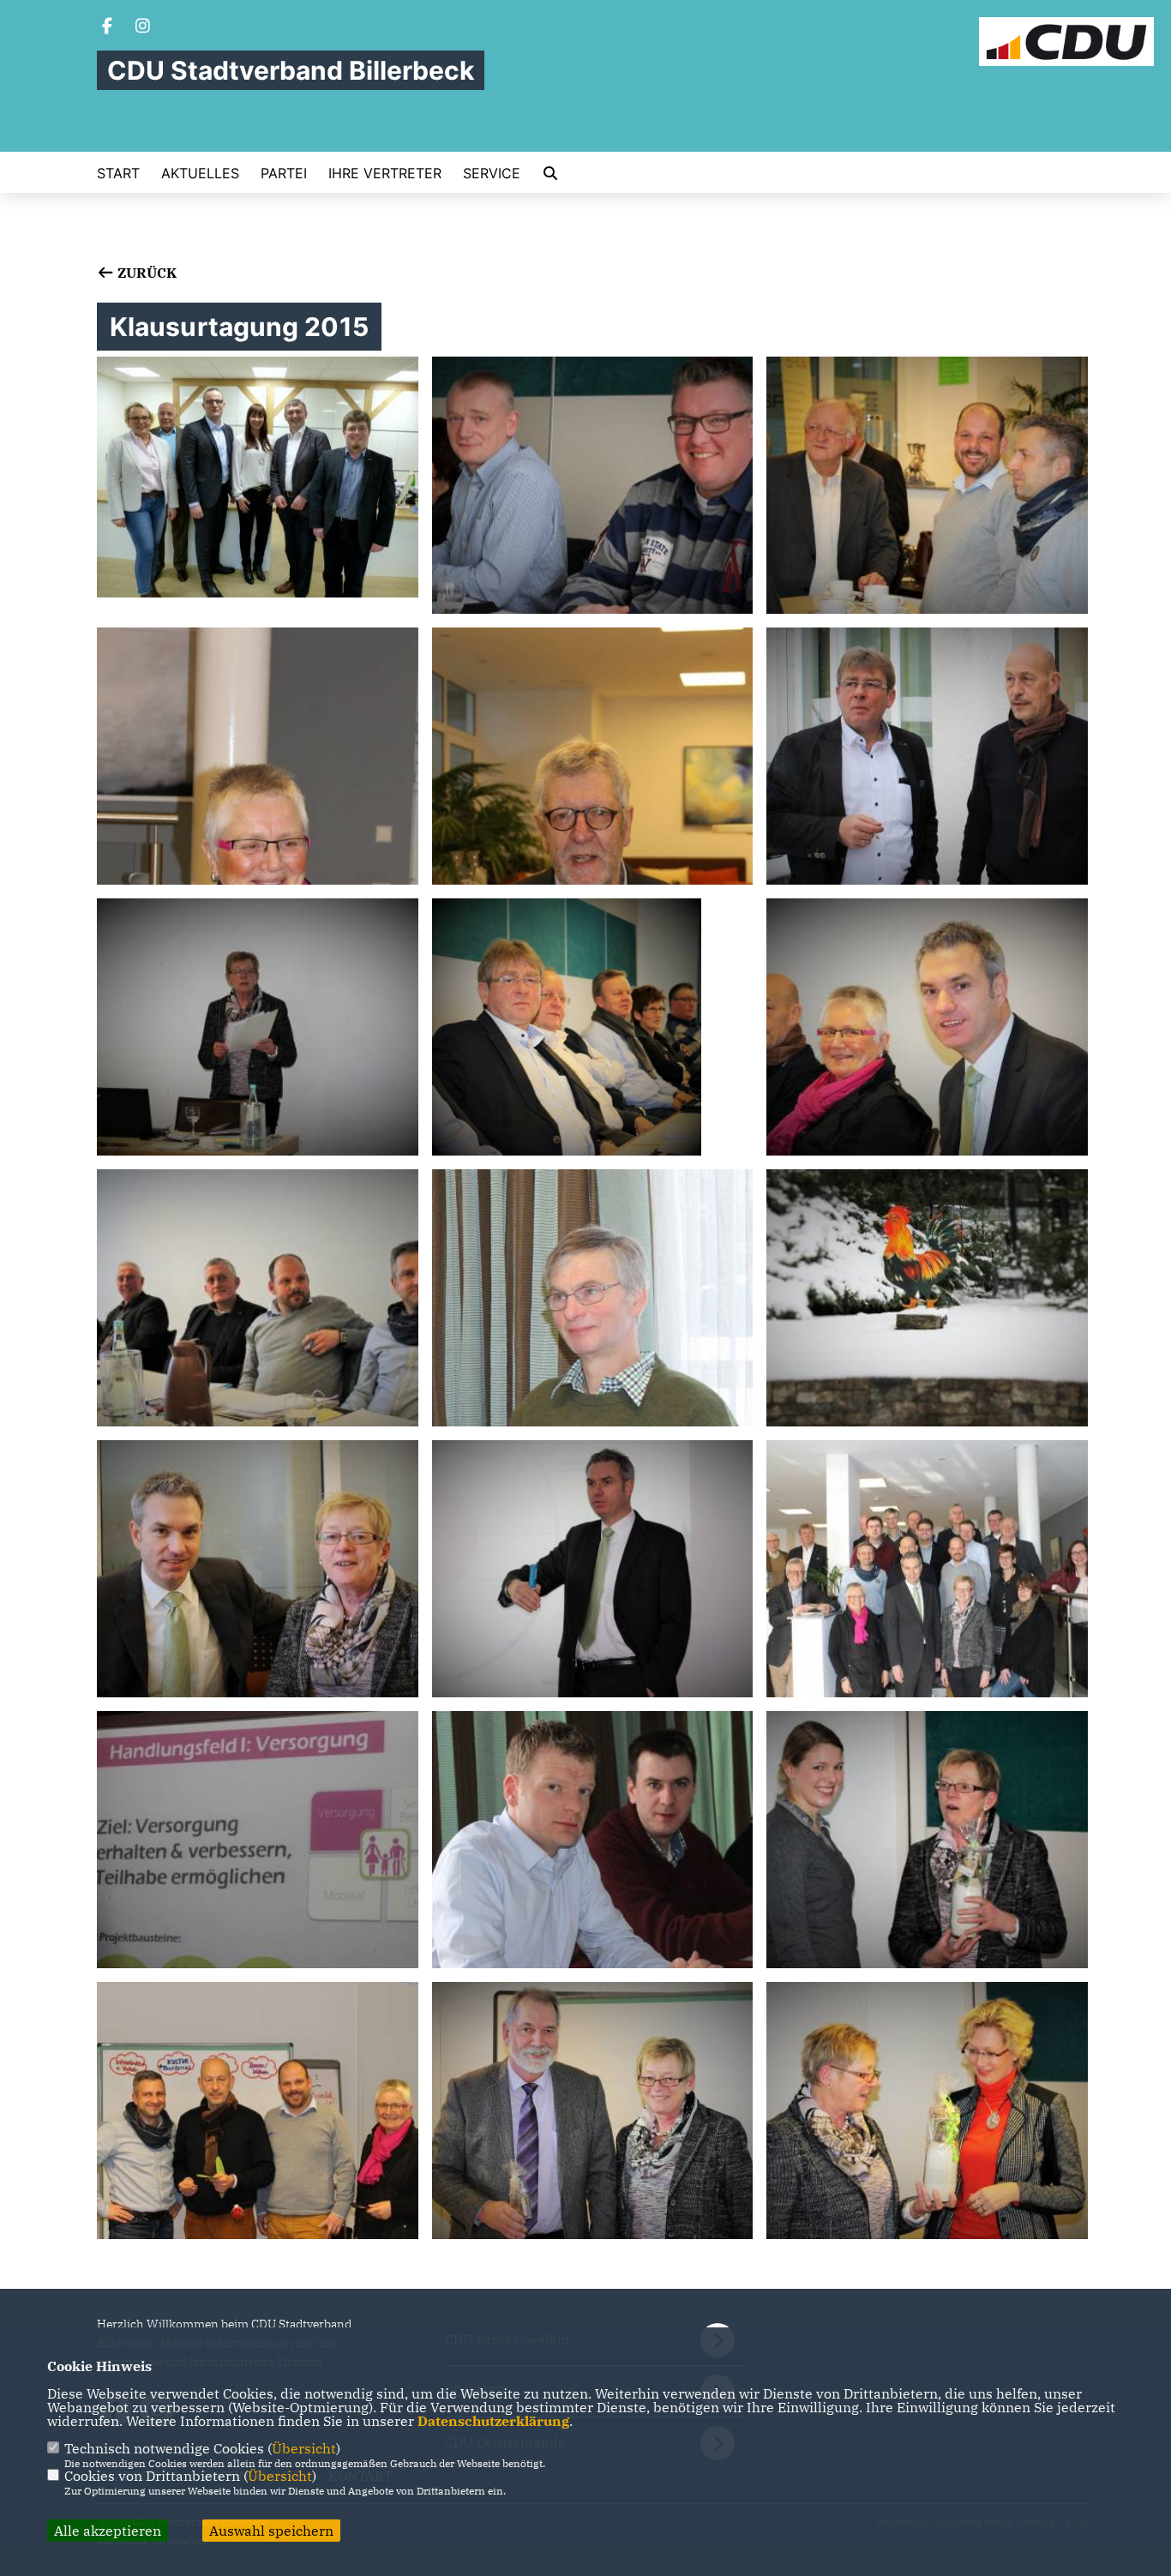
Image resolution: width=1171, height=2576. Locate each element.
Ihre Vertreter (385, 173)
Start (118, 173)
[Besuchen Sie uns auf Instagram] (143, 27)
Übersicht (304, 2448)
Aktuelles (200, 173)
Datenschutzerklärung (493, 2421)
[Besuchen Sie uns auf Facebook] (107, 27)
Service (492, 173)
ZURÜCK (145, 273)
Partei (284, 173)
